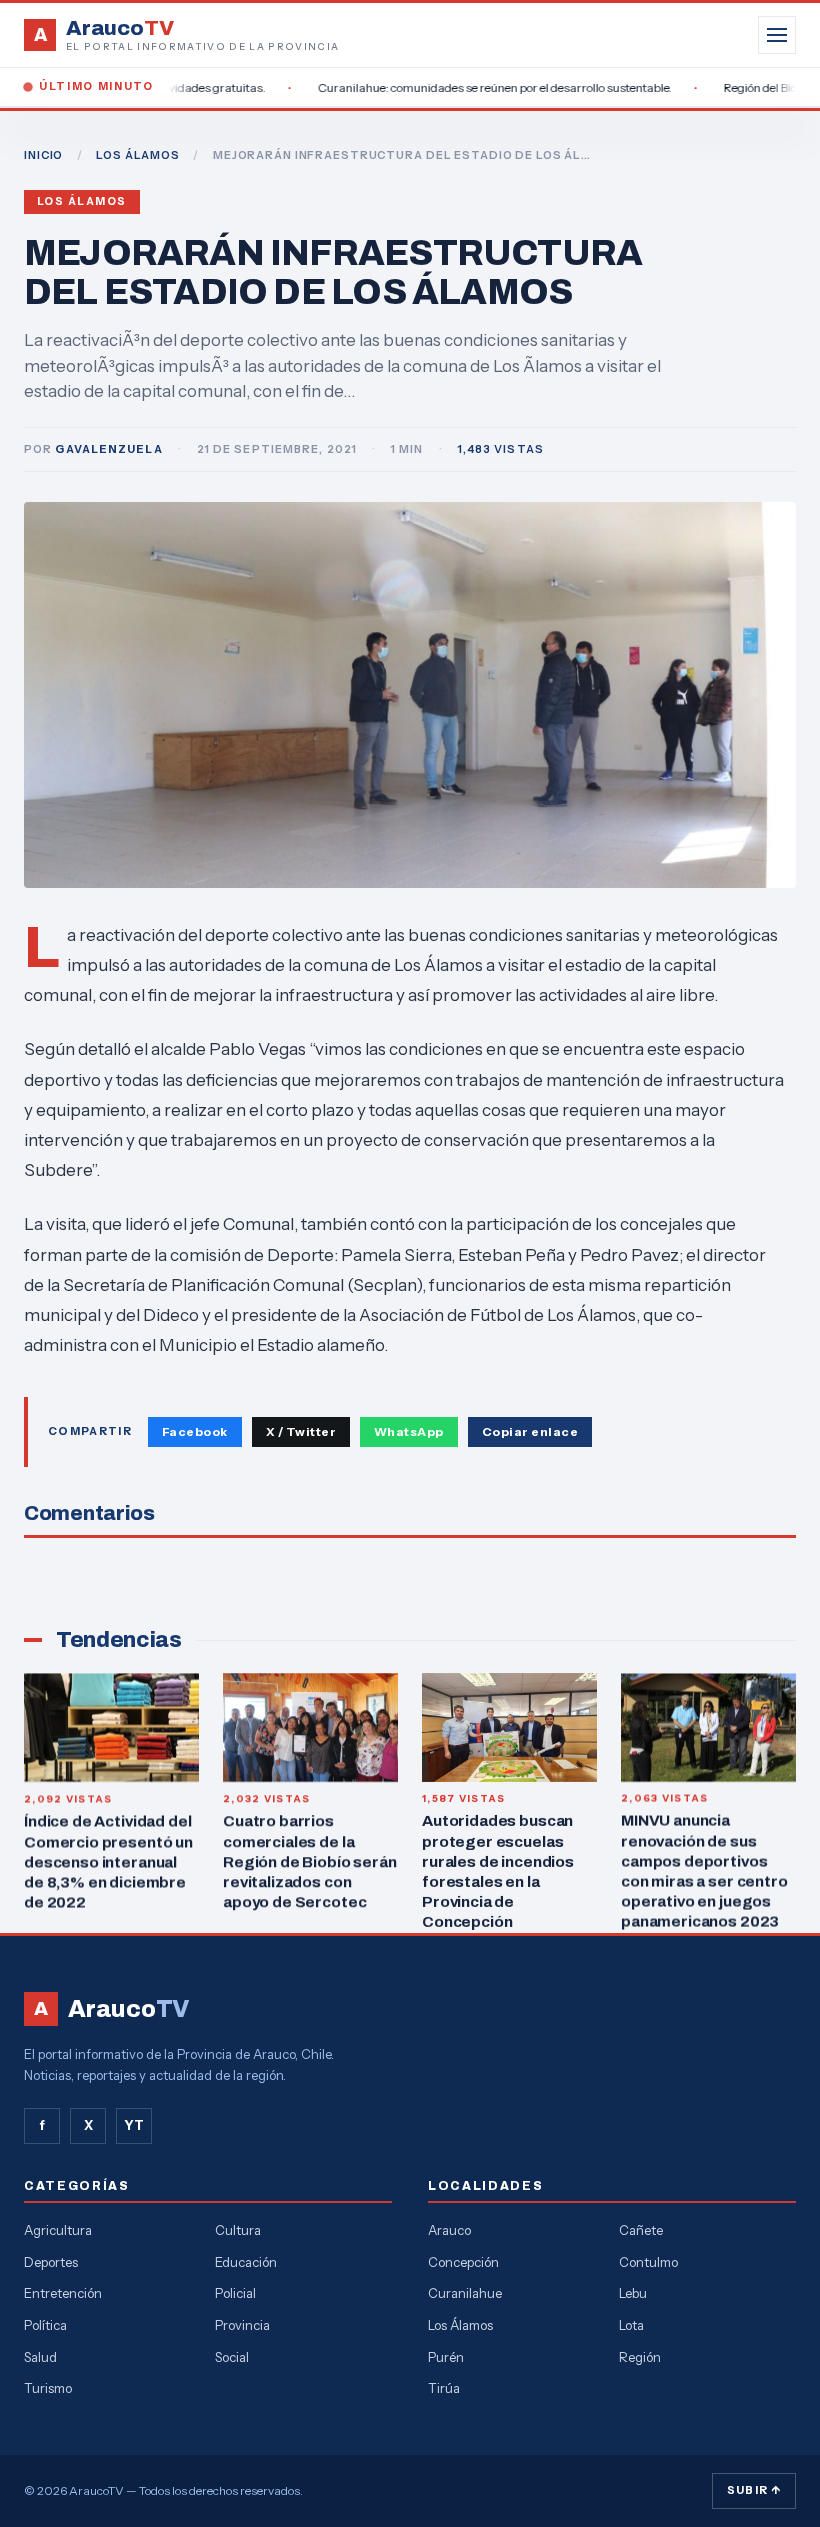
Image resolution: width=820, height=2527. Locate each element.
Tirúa (444, 2388)
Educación (246, 2262)
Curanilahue (465, 2293)
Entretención (63, 2293)
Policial (235, 2293)
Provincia (242, 2325)
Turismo (48, 2388)
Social (232, 2357)
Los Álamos (82, 201)
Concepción (463, 2262)
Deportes (51, 2262)
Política (45, 2325)
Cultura (238, 2230)
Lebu (633, 2293)
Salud (40, 2357)
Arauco (449, 2230)
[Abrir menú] (777, 35)
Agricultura (58, 2230)
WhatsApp (409, 1431)
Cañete (641, 2230)
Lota (631, 2325)
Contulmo (648, 2262)
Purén (446, 2357)
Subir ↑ (754, 2490)
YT (134, 2125)
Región (640, 2357)
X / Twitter (301, 1431)
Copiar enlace (530, 1431)
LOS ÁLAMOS (138, 155)
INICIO (43, 155)
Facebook (195, 1431)
